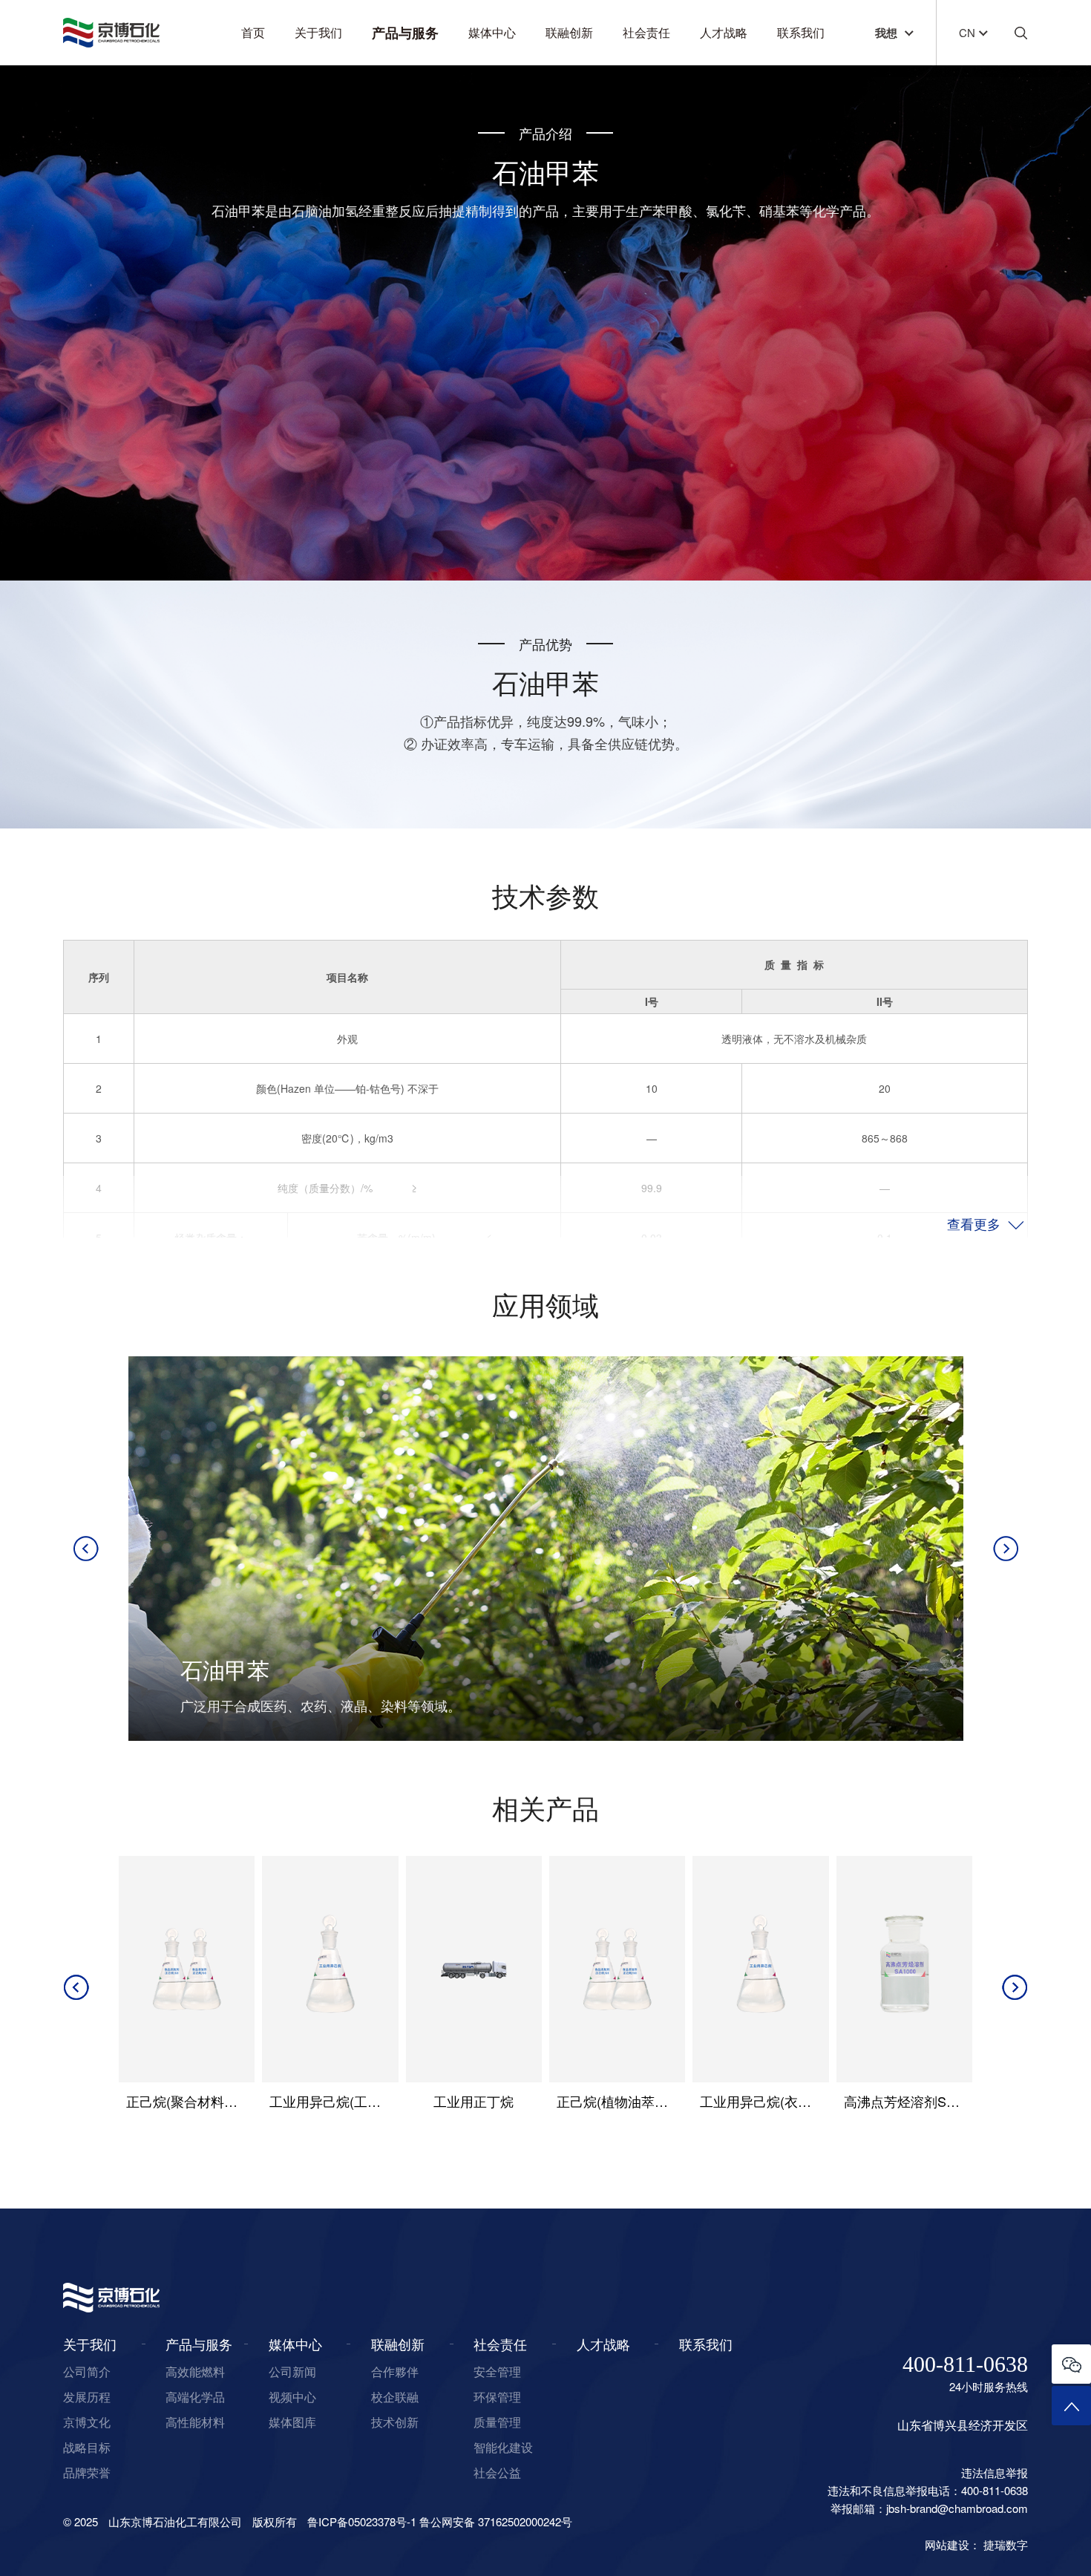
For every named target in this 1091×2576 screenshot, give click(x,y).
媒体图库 (292, 2422)
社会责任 (646, 32)
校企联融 (395, 2397)
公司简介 (87, 2371)
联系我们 (801, 32)
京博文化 (87, 2422)
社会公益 (497, 2472)
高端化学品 (195, 2397)
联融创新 (569, 32)
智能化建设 (503, 2447)
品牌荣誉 (87, 2472)
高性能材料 (195, 2422)
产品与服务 (405, 33)
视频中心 (292, 2397)
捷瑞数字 (1006, 2544)
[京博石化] (111, 33)
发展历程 (87, 2397)
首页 (253, 32)
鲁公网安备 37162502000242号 (496, 2521)
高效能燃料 (195, 2371)
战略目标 (87, 2447)
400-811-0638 (965, 2364)
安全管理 (497, 2371)
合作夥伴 (395, 2371)
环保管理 (497, 2397)
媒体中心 (492, 32)
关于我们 (318, 32)
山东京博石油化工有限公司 (175, 2521)
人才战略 (724, 32)
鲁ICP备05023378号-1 (362, 2521)
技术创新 (395, 2422)
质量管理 (497, 2422)
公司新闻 (292, 2371)
